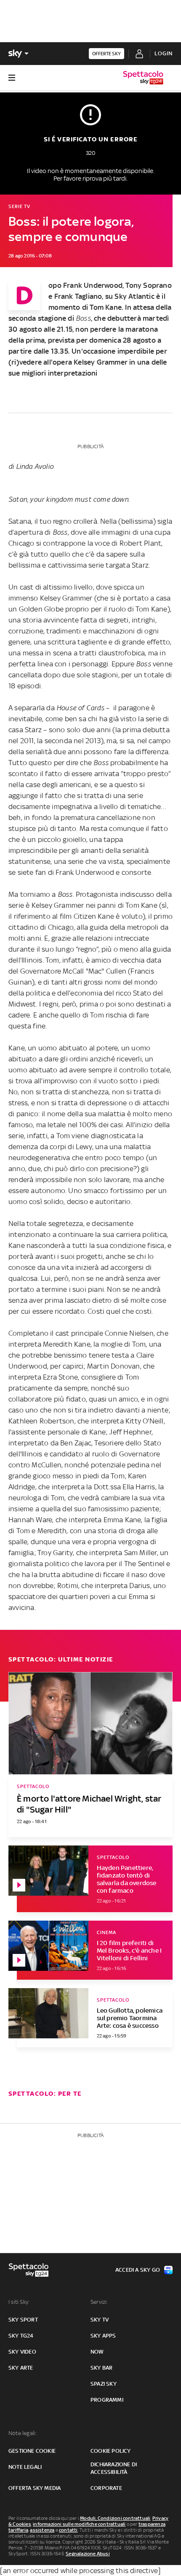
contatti (68, 2530)
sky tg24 (21, 2336)
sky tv (100, 2320)
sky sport (23, 2320)
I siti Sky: (19, 2302)
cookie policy (111, 2451)
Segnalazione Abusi (88, 2554)
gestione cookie (32, 2451)
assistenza (42, 2530)
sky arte (21, 2368)
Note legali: (23, 2433)
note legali (25, 2467)
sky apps (103, 2336)
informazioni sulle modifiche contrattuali (79, 2524)
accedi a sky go (138, 2270)
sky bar (101, 2368)
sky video (22, 2352)
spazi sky (104, 2384)
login (164, 53)
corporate (106, 2488)
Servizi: (99, 2302)
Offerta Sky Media (35, 2488)
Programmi (107, 2400)
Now (97, 2352)
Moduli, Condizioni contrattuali (115, 2518)
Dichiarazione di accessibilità (114, 2468)
